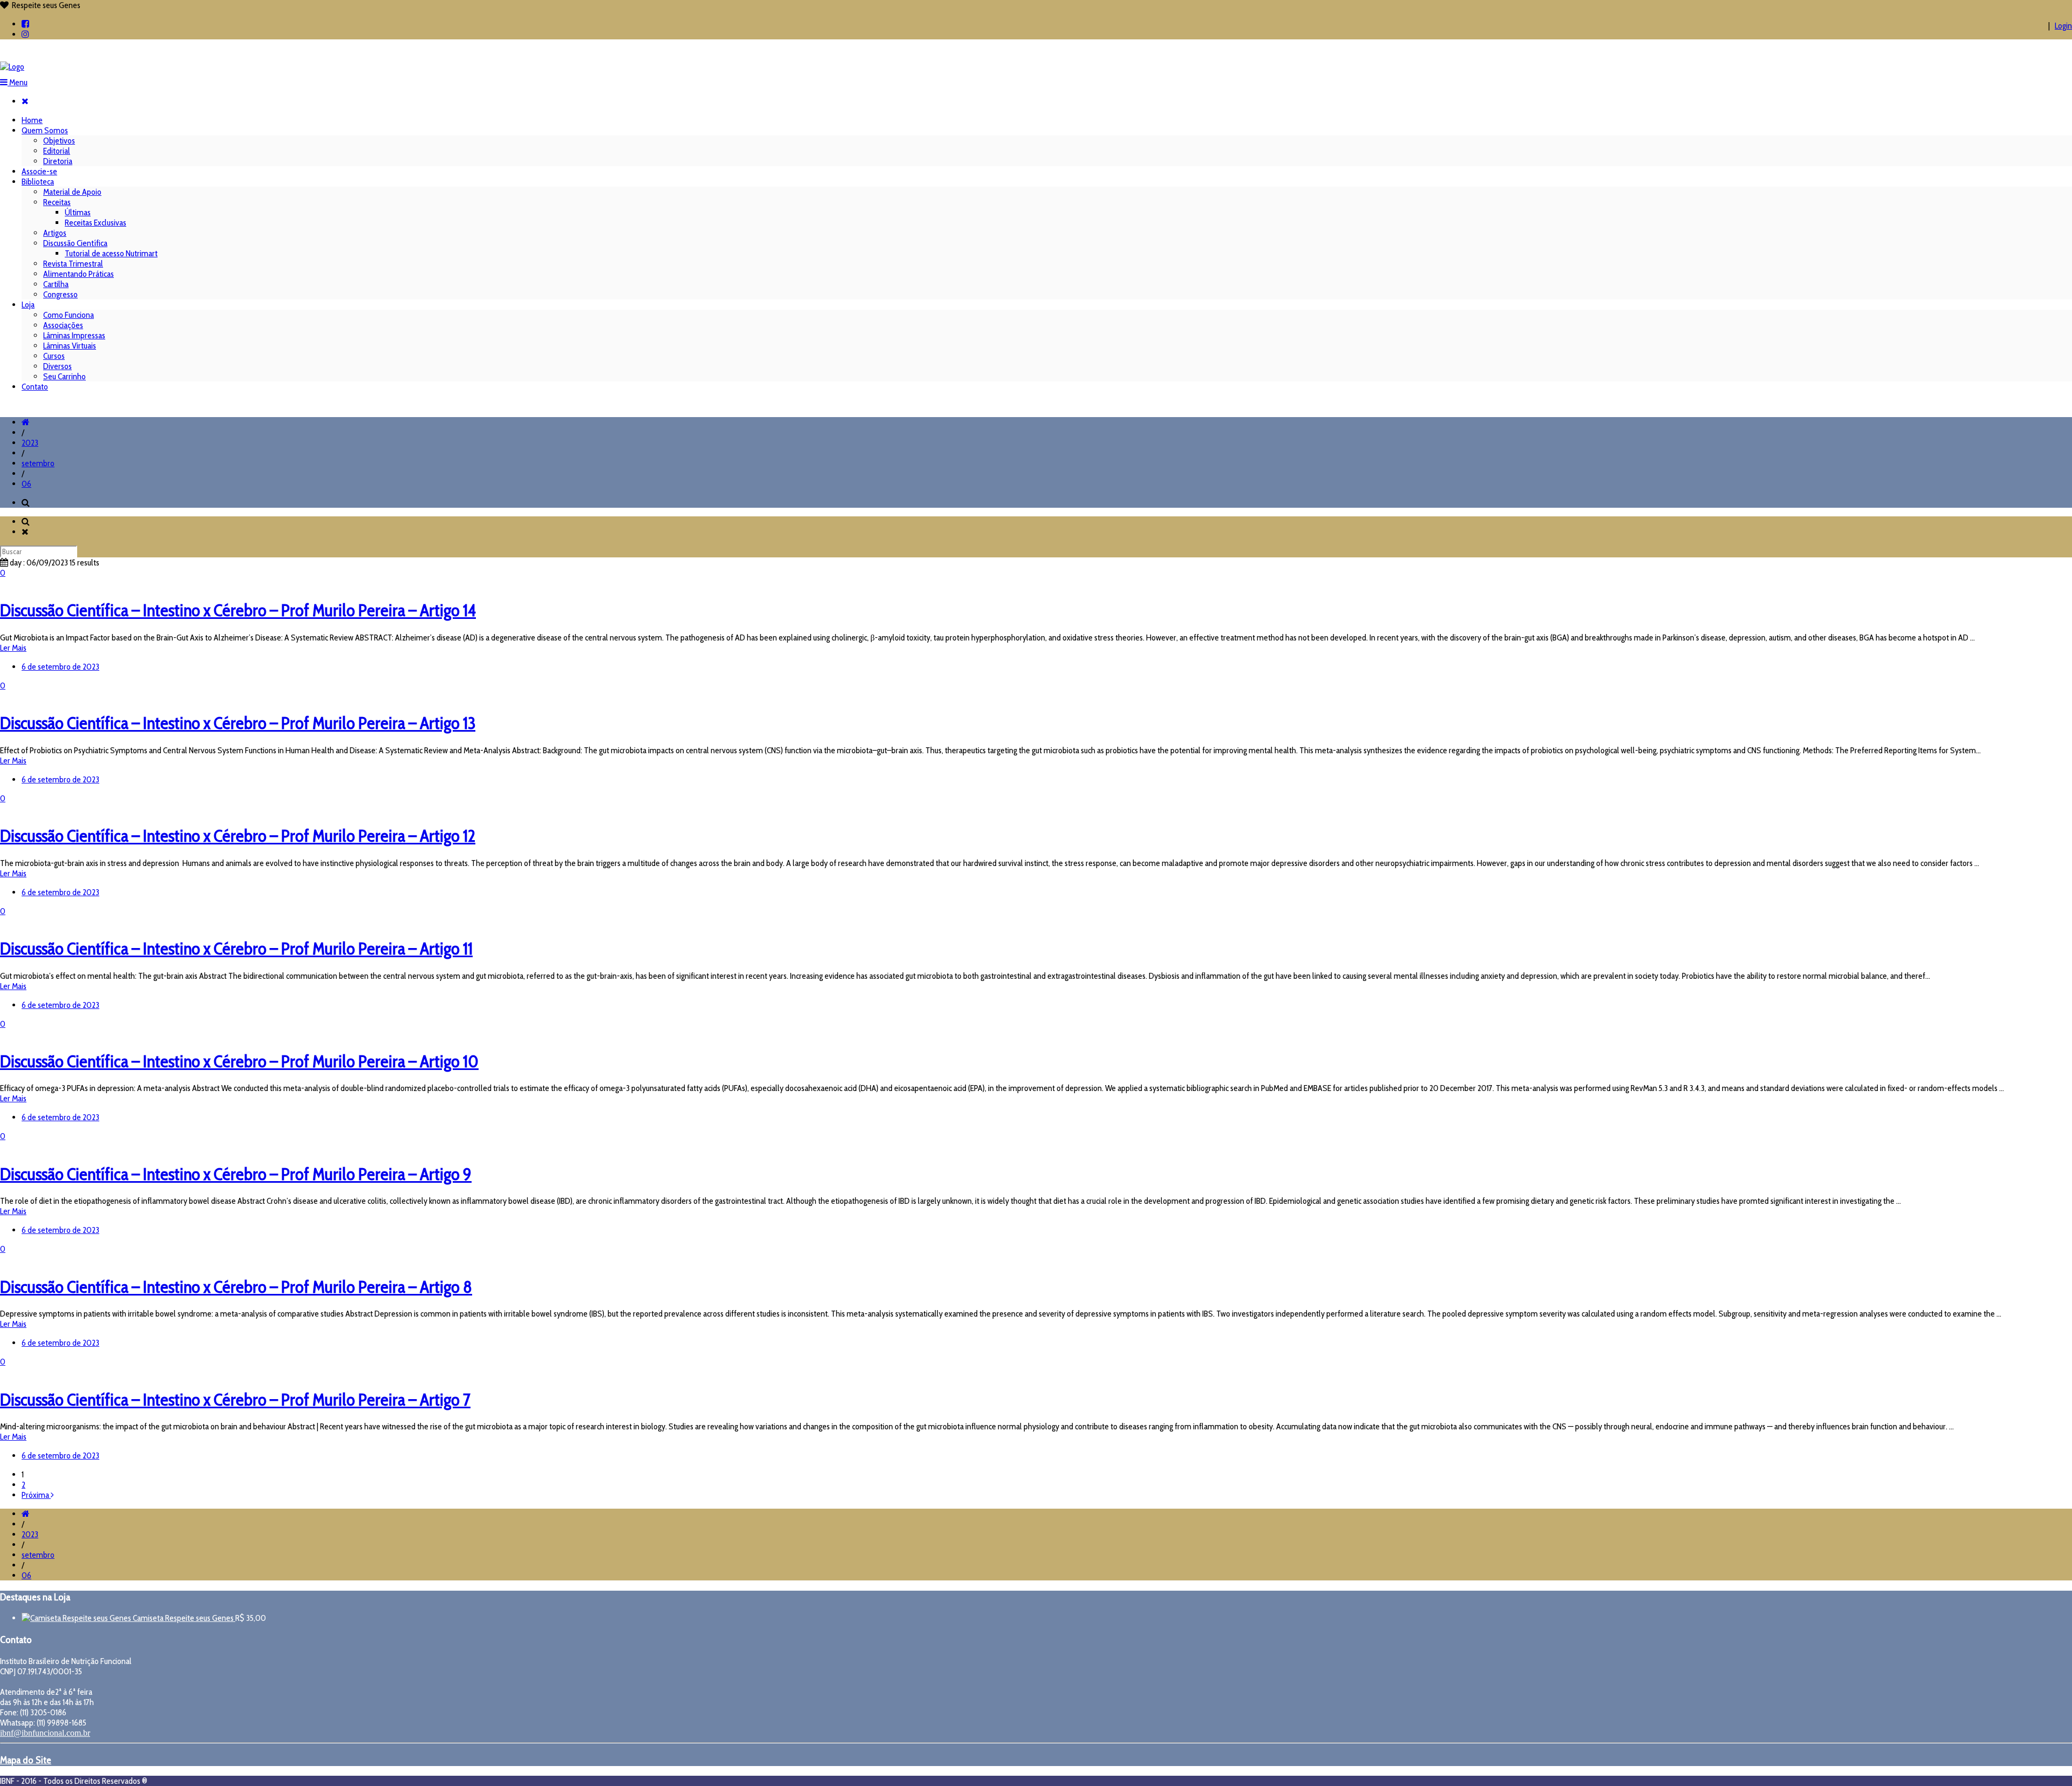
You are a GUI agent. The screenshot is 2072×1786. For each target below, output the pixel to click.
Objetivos (59, 141)
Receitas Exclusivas (96, 223)
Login (2063, 26)
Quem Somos (45, 130)
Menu (18, 82)
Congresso (60, 294)
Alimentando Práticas (79, 274)
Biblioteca (38, 182)
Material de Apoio (72, 192)
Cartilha (56, 284)
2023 (30, 443)
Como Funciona (69, 315)
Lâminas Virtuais (70, 346)
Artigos (55, 233)
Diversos (57, 366)
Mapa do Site (26, 1760)
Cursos (54, 356)
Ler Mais (13, 648)
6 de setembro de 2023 (60, 667)
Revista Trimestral (73, 264)
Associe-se (39, 171)
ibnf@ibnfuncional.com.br (45, 1733)
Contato (35, 387)
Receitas (57, 202)
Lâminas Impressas (74, 335)
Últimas (78, 212)
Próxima (36, 1495)
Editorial (57, 151)
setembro (38, 463)
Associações (63, 325)
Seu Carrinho (64, 376)
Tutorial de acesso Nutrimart (111, 253)
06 (26, 484)
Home (32, 120)
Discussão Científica (75, 243)
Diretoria (58, 161)
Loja (28, 305)
